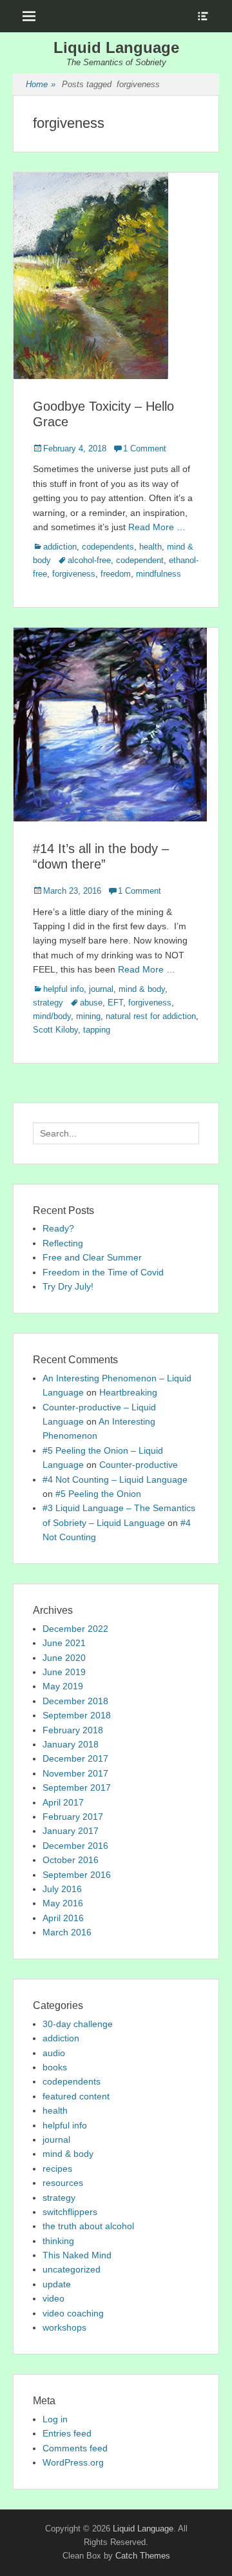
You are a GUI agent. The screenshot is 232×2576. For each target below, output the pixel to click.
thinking (58, 2241)
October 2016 (71, 1860)
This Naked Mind (77, 2255)
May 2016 (63, 1903)
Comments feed (75, 2448)
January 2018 (71, 1744)
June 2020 (64, 1658)
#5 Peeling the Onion (98, 1494)
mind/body (52, 1016)
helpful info (63, 989)
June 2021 (64, 1643)
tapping (97, 1030)
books (55, 2067)
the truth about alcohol (88, 2226)
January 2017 (71, 1831)
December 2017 (75, 1758)
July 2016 (62, 1889)
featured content (76, 2096)
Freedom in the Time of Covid (103, 1272)
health (150, 547)
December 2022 (75, 1629)
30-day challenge (78, 2024)
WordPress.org (73, 2462)
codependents (108, 547)
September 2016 (77, 1875)
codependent (140, 560)
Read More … (157, 527)
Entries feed (67, 2433)
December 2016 (75, 1846)
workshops (64, 2327)
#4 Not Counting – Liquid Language (115, 1479)
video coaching (73, 2313)
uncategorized (72, 2269)
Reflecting (63, 1243)
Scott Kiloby (55, 1030)
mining (88, 1016)
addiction (60, 547)
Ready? (58, 1228)
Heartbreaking (128, 1392)
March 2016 (67, 1932)
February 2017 (73, 1817)
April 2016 (63, 1918)
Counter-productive (139, 1465)
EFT (115, 1003)
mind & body (142, 989)
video (53, 2298)
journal (101, 989)
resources (63, 2183)
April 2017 (63, 1802)
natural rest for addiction (151, 1016)
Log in (55, 2419)
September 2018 (77, 1715)
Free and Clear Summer (92, 1257)
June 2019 (64, 1672)
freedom (116, 574)
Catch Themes (143, 2556)
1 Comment (145, 448)
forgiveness (74, 574)
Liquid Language (116, 47)
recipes (57, 2169)
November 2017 (75, 1773)
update (57, 2284)
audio (54, 2053)
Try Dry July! (68, 1286)
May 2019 (63, 1686)
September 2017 (77, 1788)
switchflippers (70, 2212)
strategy (48, 1003)
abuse (91, 1003)
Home (41, 84)
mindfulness (159, 574)
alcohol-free (89, 560)
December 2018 (75, 1701)
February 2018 (73, 1730)
